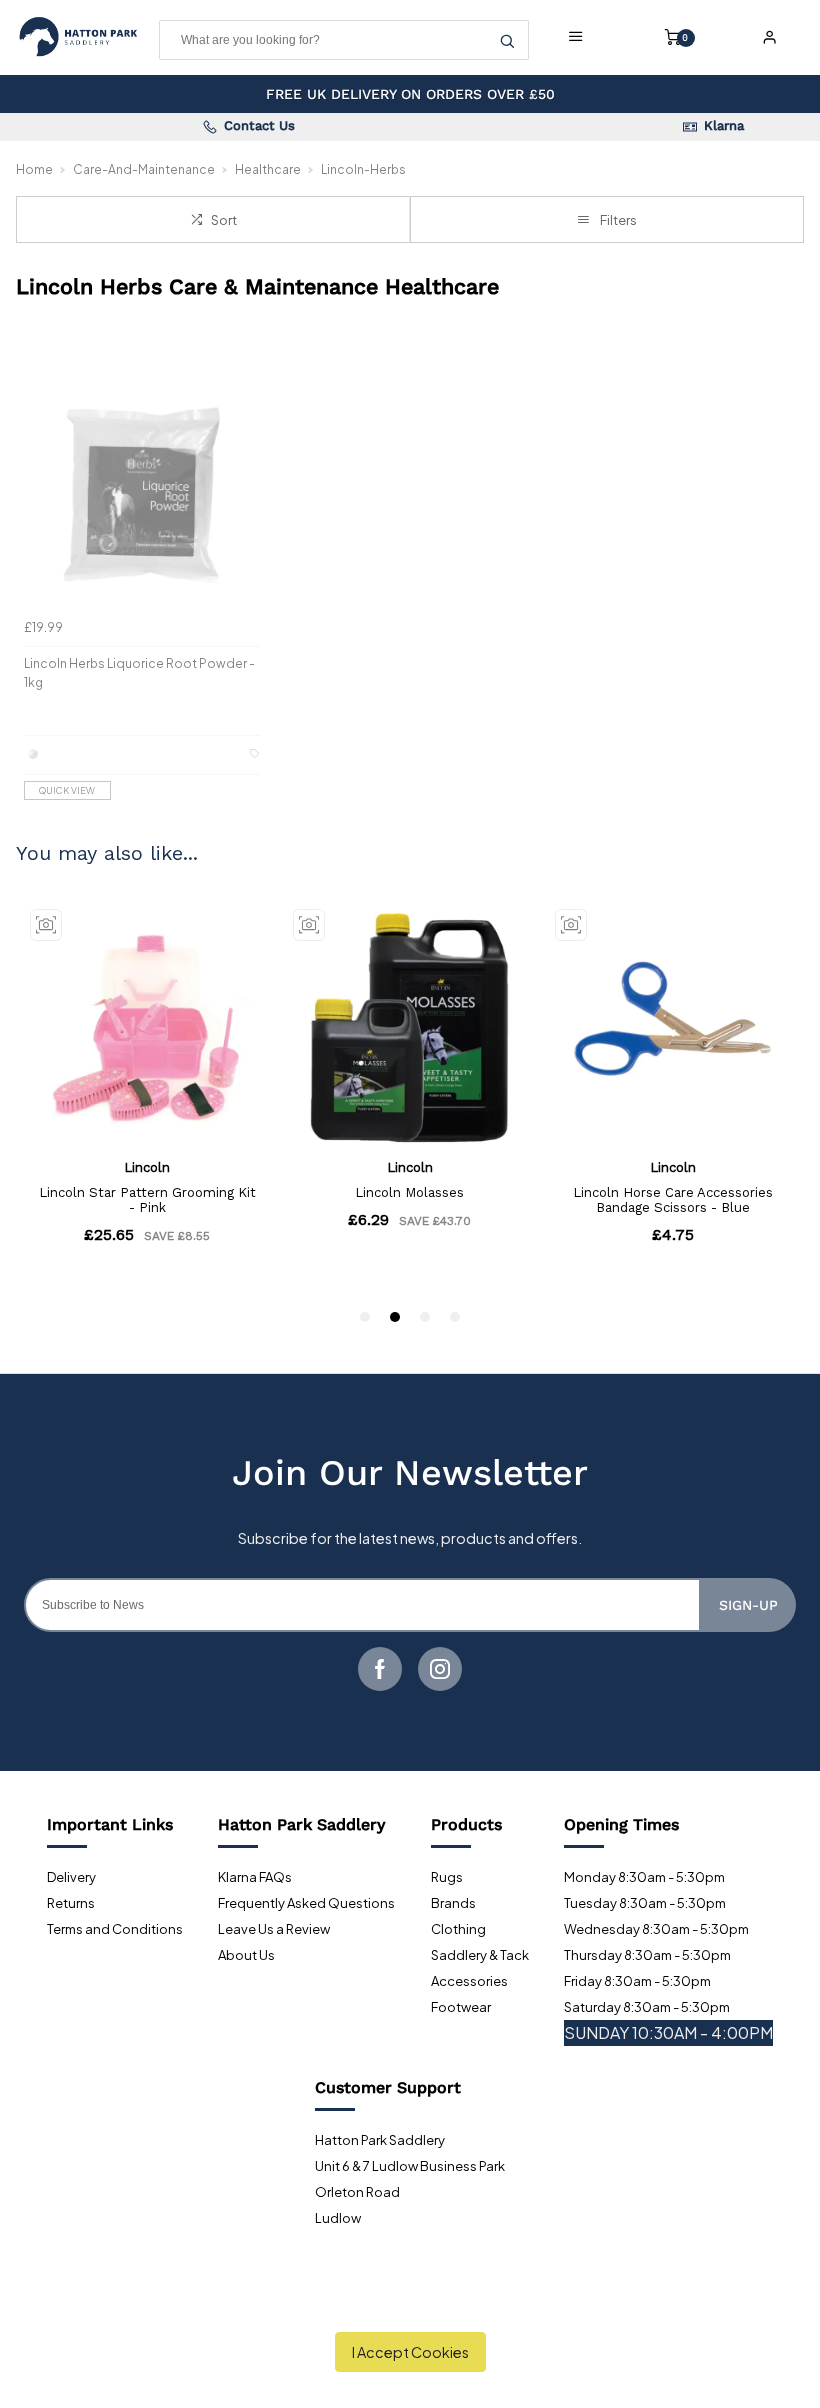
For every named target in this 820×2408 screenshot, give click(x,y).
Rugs (447, 1877)
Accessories (469, 1981)
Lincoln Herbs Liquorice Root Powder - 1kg (139, 673)
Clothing (458, 1929)
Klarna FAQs (255, 1877)
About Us (246, 1955)
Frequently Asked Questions (306, 1903)
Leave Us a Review (274, 1929)
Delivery (71, 1877)
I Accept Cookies (410, 2352)
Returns (71, 1903)
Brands (453, 1903)
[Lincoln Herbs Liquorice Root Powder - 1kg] (142, 491)
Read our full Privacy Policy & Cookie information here (410, 2306)
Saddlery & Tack (480, 1955)
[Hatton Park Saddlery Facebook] (380, 1669)
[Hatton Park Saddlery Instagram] (440, 1669)
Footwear (461, 2007)
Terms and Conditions (115, 1929)
